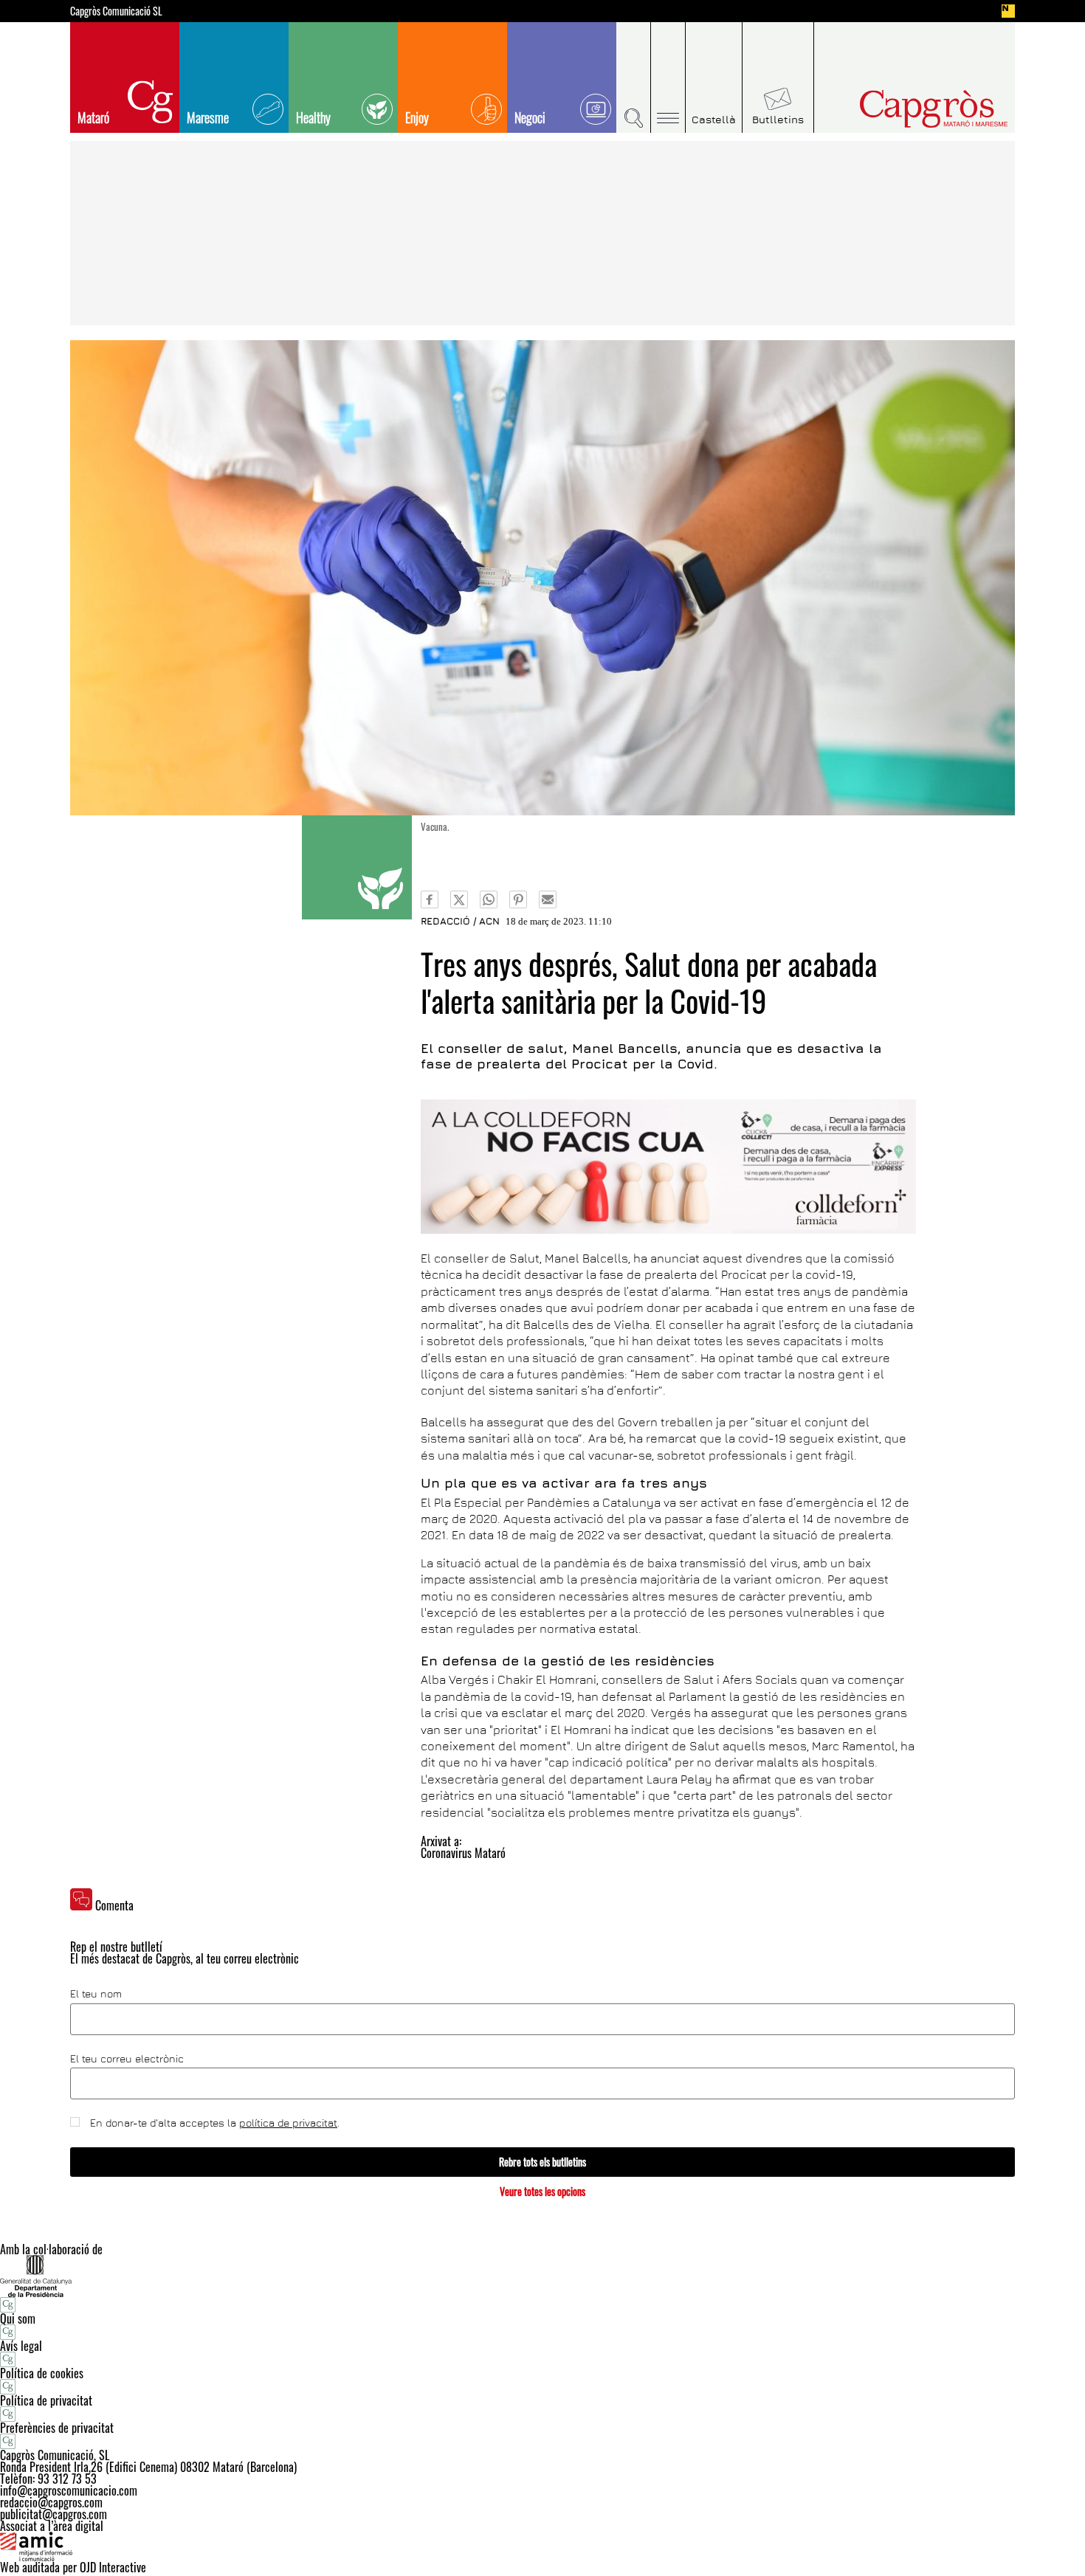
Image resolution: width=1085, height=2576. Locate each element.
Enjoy (417, 117)
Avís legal (21, 2346)
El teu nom (96, 1994)
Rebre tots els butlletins (542, 2162)
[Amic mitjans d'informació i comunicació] (542, 2546)
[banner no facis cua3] (668, 1167)
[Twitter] (459, 899)
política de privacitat (288, 2123)
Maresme (208, 117)
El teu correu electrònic (127, 2059)
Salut (357, 867)
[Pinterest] (518, 899)
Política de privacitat (46, 2400)
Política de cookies (42, 2373)
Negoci (530, 117)
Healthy (313, 117)
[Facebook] (430, 899)
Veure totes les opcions (542, 2191)
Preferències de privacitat (57, 2428)
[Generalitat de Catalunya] (542, 2276)
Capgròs (903, 109)
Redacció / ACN (460, 921)
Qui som (18, 2318)
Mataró (93, 117)
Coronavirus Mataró (463, 1853)
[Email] (548, 899)
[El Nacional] (1008, 11)
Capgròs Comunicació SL (116, 11)
